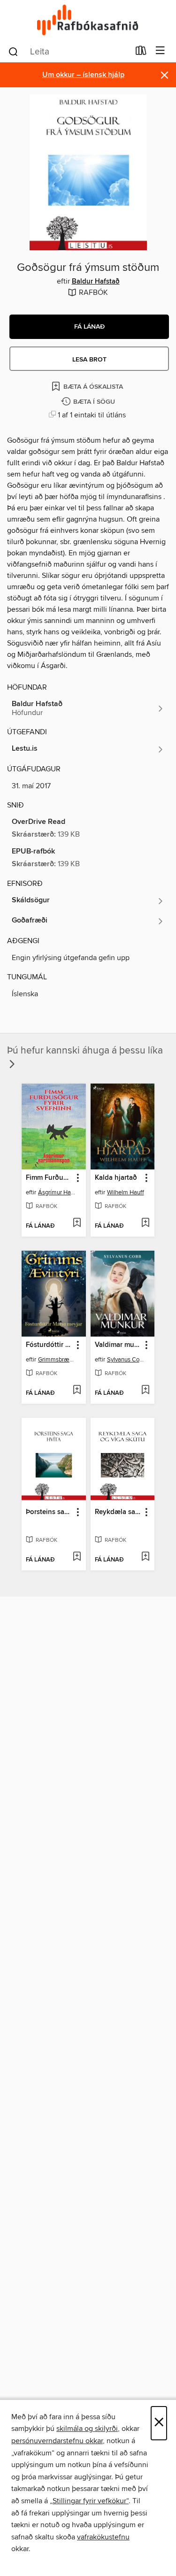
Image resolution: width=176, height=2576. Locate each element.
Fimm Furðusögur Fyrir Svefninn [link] (49, 1178)
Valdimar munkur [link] (118, 1345)
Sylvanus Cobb (126, 1360)
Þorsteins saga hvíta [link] (49, 1512)
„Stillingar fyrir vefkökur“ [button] (89, 2501)
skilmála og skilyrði (87, 2429)
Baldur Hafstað (96, 282)
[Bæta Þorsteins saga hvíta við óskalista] (77, 1557)
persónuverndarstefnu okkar (57, 2441)
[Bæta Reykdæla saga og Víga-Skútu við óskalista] (145, 1557)
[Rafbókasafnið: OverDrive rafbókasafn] (88, 20)
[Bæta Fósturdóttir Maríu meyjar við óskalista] (77, 1391)
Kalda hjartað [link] (116, 1178)
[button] (89, 327)
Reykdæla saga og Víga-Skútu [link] (118, 1512)
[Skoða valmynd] (160, 51)
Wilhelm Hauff (126, 1192)
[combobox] (69, 52)
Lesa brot (89, 360)
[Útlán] (141, 53)
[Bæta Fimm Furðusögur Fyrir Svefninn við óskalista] (77, 1223)
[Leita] (13, 51)
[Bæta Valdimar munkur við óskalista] (145, 1391)
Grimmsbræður (57, 1360)
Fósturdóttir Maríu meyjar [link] (49, 1345)
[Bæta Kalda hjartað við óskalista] (145, 1223)
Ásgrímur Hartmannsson (57, 1192)
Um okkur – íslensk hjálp (83, 75)
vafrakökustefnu (103, 2537)
